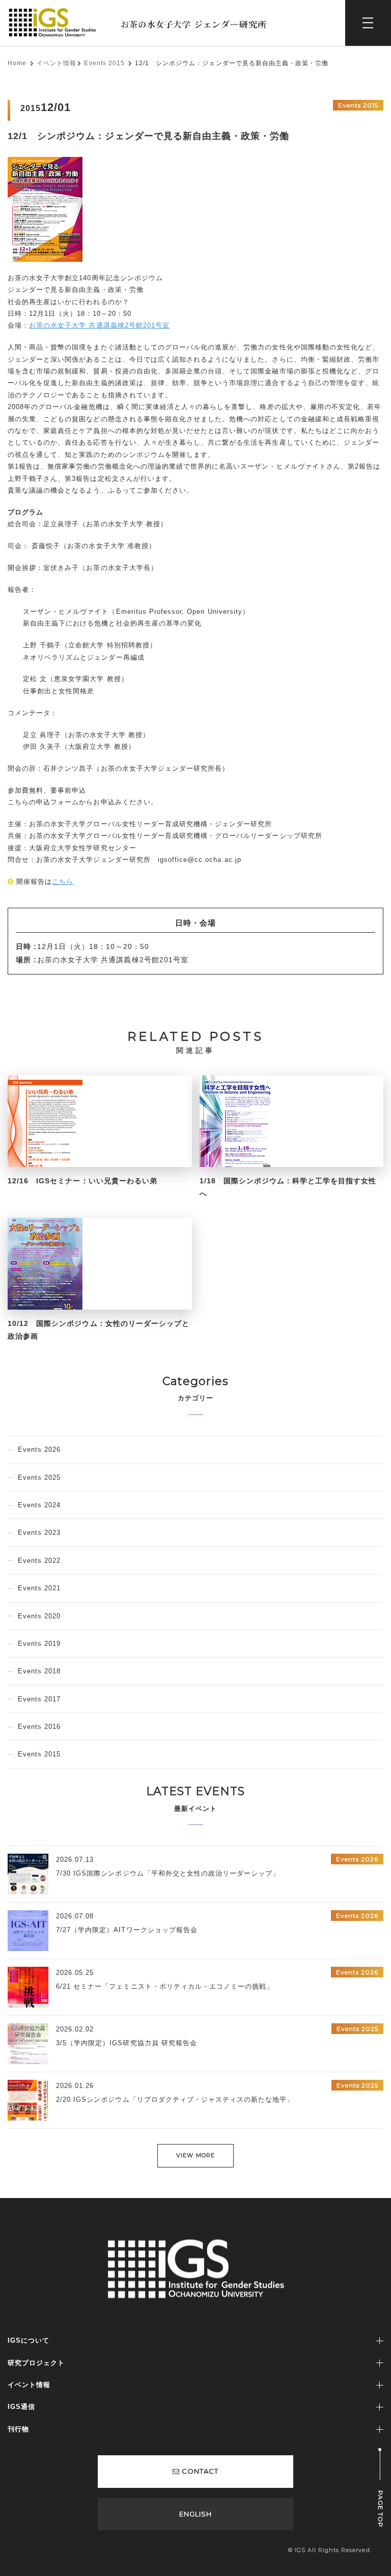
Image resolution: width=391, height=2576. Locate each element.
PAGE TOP (381, 2509)
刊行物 (18, 2429)
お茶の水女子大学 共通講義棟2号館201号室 (99, 325)
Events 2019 (39, 1644)
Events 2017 (39, 1699)
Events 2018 (39, 1671)
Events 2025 (39, 1477)
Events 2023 (39, 1533)
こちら (63, 882)
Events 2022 (39, 1561)
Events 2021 (39, 1588)
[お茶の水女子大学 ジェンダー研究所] (142, 11)
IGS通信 (21, 2407)
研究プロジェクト (36, 2363)
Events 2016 (39, 1727)
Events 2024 (39, 1505)
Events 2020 (39, 1616)
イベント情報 (57, 63)
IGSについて (29, 2340)
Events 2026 (39, 1449)
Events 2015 (104, 63)
